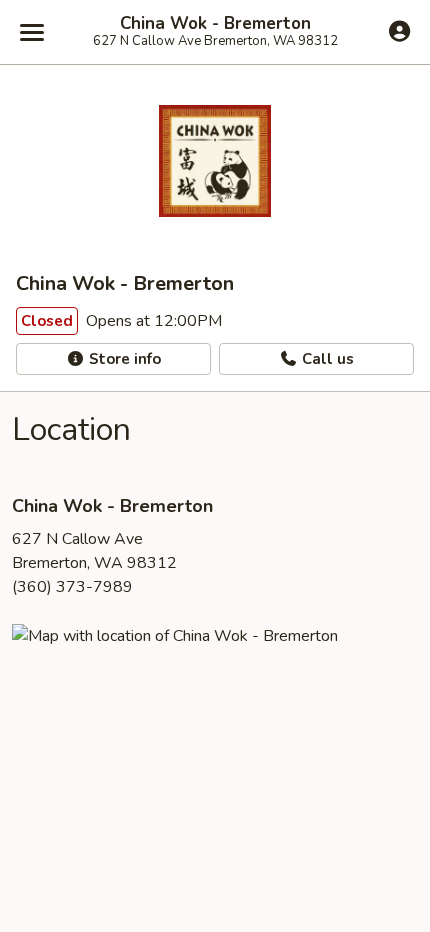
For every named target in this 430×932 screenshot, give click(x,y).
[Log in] (399, 31)
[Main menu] (32, 32)
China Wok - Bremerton (215, 24)
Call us (326, 359)
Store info (123, 359)
